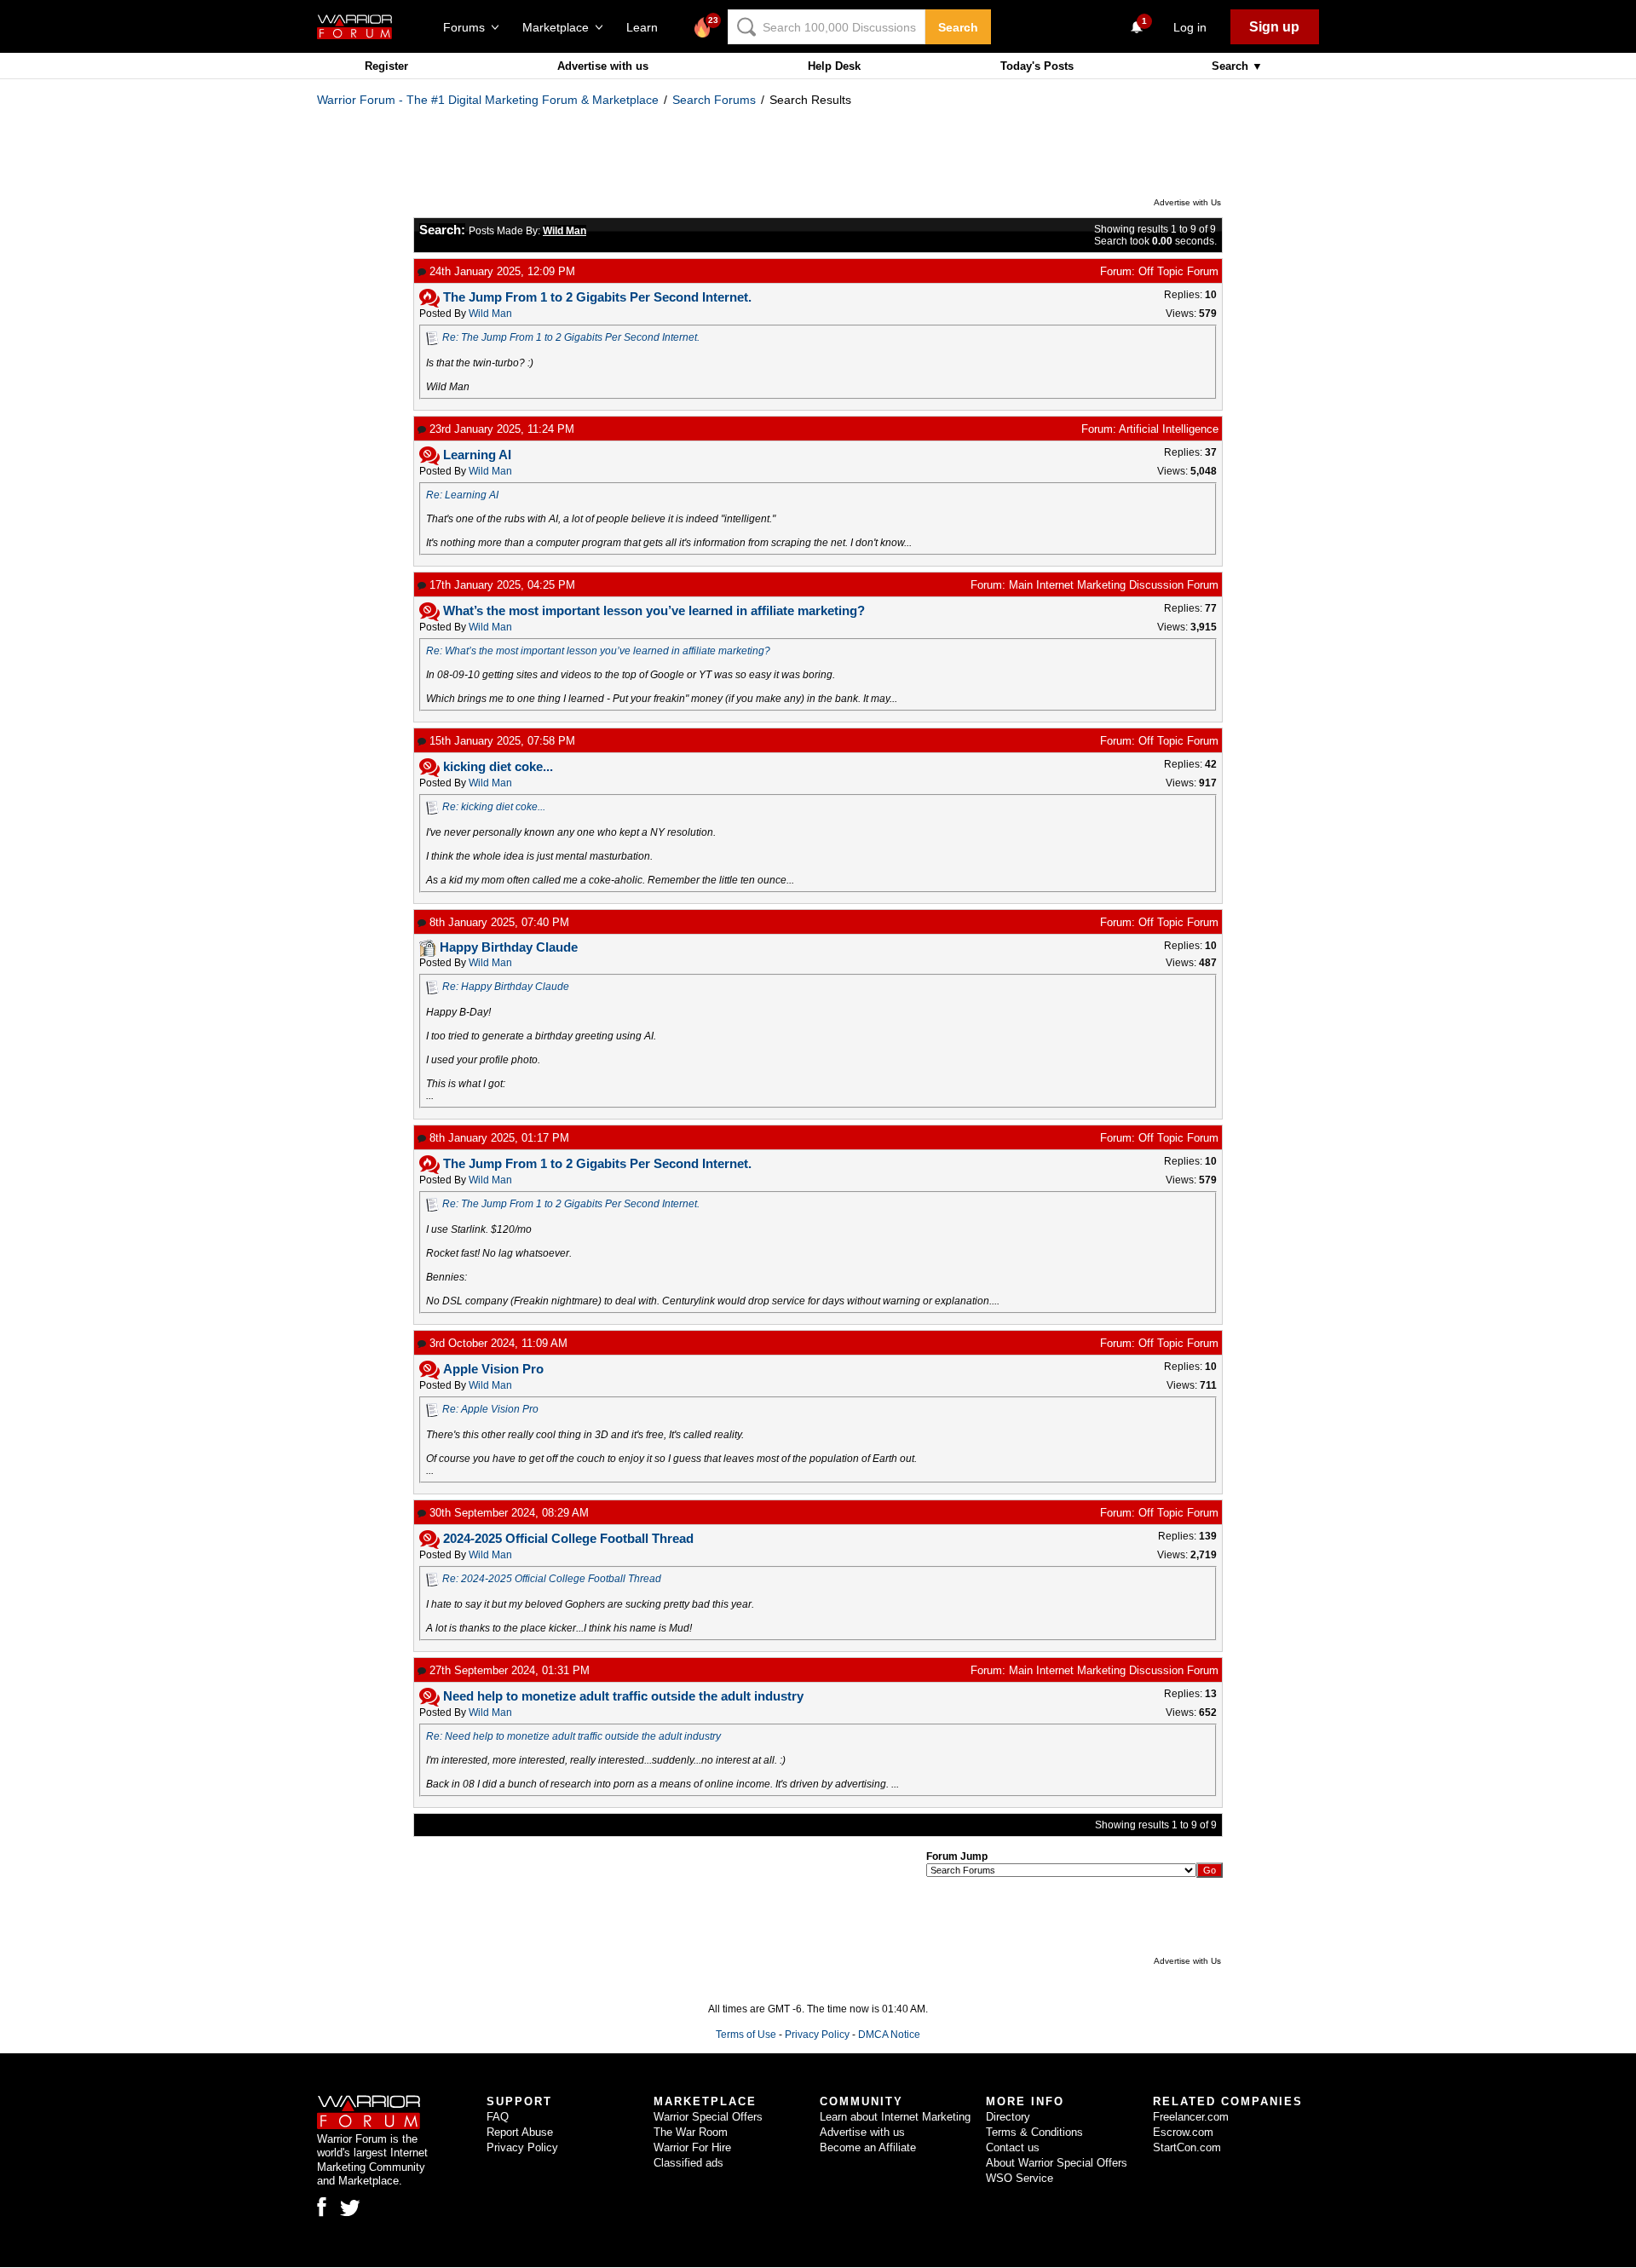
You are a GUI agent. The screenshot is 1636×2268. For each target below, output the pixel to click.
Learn (647, 27)
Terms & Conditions (1034, 2132)
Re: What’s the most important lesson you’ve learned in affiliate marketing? (598, 651)
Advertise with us (603, 66)
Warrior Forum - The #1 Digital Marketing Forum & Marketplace (488, 100)
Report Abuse (520, 2132)
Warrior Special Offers (708, 2117)
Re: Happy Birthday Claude (506, 987)
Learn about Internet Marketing (895, 2117)
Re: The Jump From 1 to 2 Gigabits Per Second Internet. (571, 337)
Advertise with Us (1187, 202)
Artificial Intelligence (1169, 429)
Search (958, 27)
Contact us (1013, 2147)
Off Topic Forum (1178, 271)
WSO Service (1020, 2178)
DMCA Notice (889, 2035)
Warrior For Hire (692, 2147)
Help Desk (834, 66)
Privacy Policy (817, 2035)
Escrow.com (1183, 2132)
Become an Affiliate (868, 2147)
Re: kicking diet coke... (494, 807)
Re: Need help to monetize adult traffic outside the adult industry (573, 1736)
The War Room (691, 2132)
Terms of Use (746, 2035)
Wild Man (490, 314)
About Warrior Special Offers (1057, 2163)
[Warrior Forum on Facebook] (322, 2207)
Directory (1008, 2117)
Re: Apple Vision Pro (490, 1409)
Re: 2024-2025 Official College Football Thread (552, 1579)
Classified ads (688, 2163)
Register (386, 66)
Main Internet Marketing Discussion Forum (1114, 585)
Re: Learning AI (462, 495)
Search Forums (714, 100)
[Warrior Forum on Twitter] (350, 2208)
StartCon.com (1187, 2147)
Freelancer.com (1191, 2117)
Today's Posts (1037, 66)
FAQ (498, 2117)
